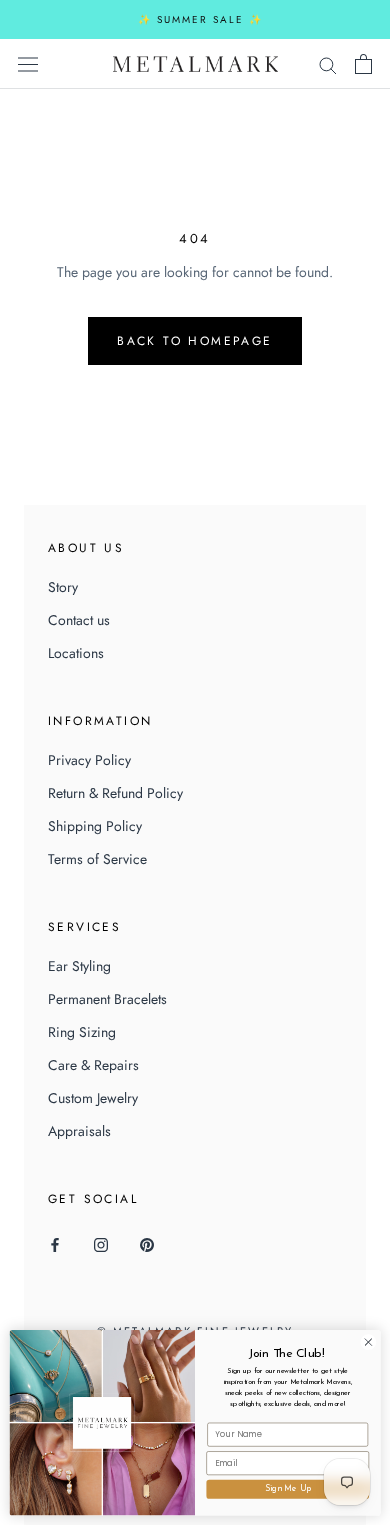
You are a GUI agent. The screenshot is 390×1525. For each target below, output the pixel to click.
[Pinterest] (147, 1244)
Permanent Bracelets (107, 999)
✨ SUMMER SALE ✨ (200, 19)
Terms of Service (97, 859)
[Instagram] (101, 1244)
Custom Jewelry (93, 1098)
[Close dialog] (368, 1342)
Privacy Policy (89, 760)
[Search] (328, 63)
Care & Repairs (93, 1065)
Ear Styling (79, 966)
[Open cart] (363, 64)
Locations (76, 653)
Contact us (79, 620)
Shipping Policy (95, 826)
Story (63, 587)
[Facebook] (55, 1244)
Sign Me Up (288, 1489)
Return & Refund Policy (115, 793)
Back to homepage (194, 341)
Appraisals (79, 1131)
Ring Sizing (82, 1032)
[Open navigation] (28, 64)
